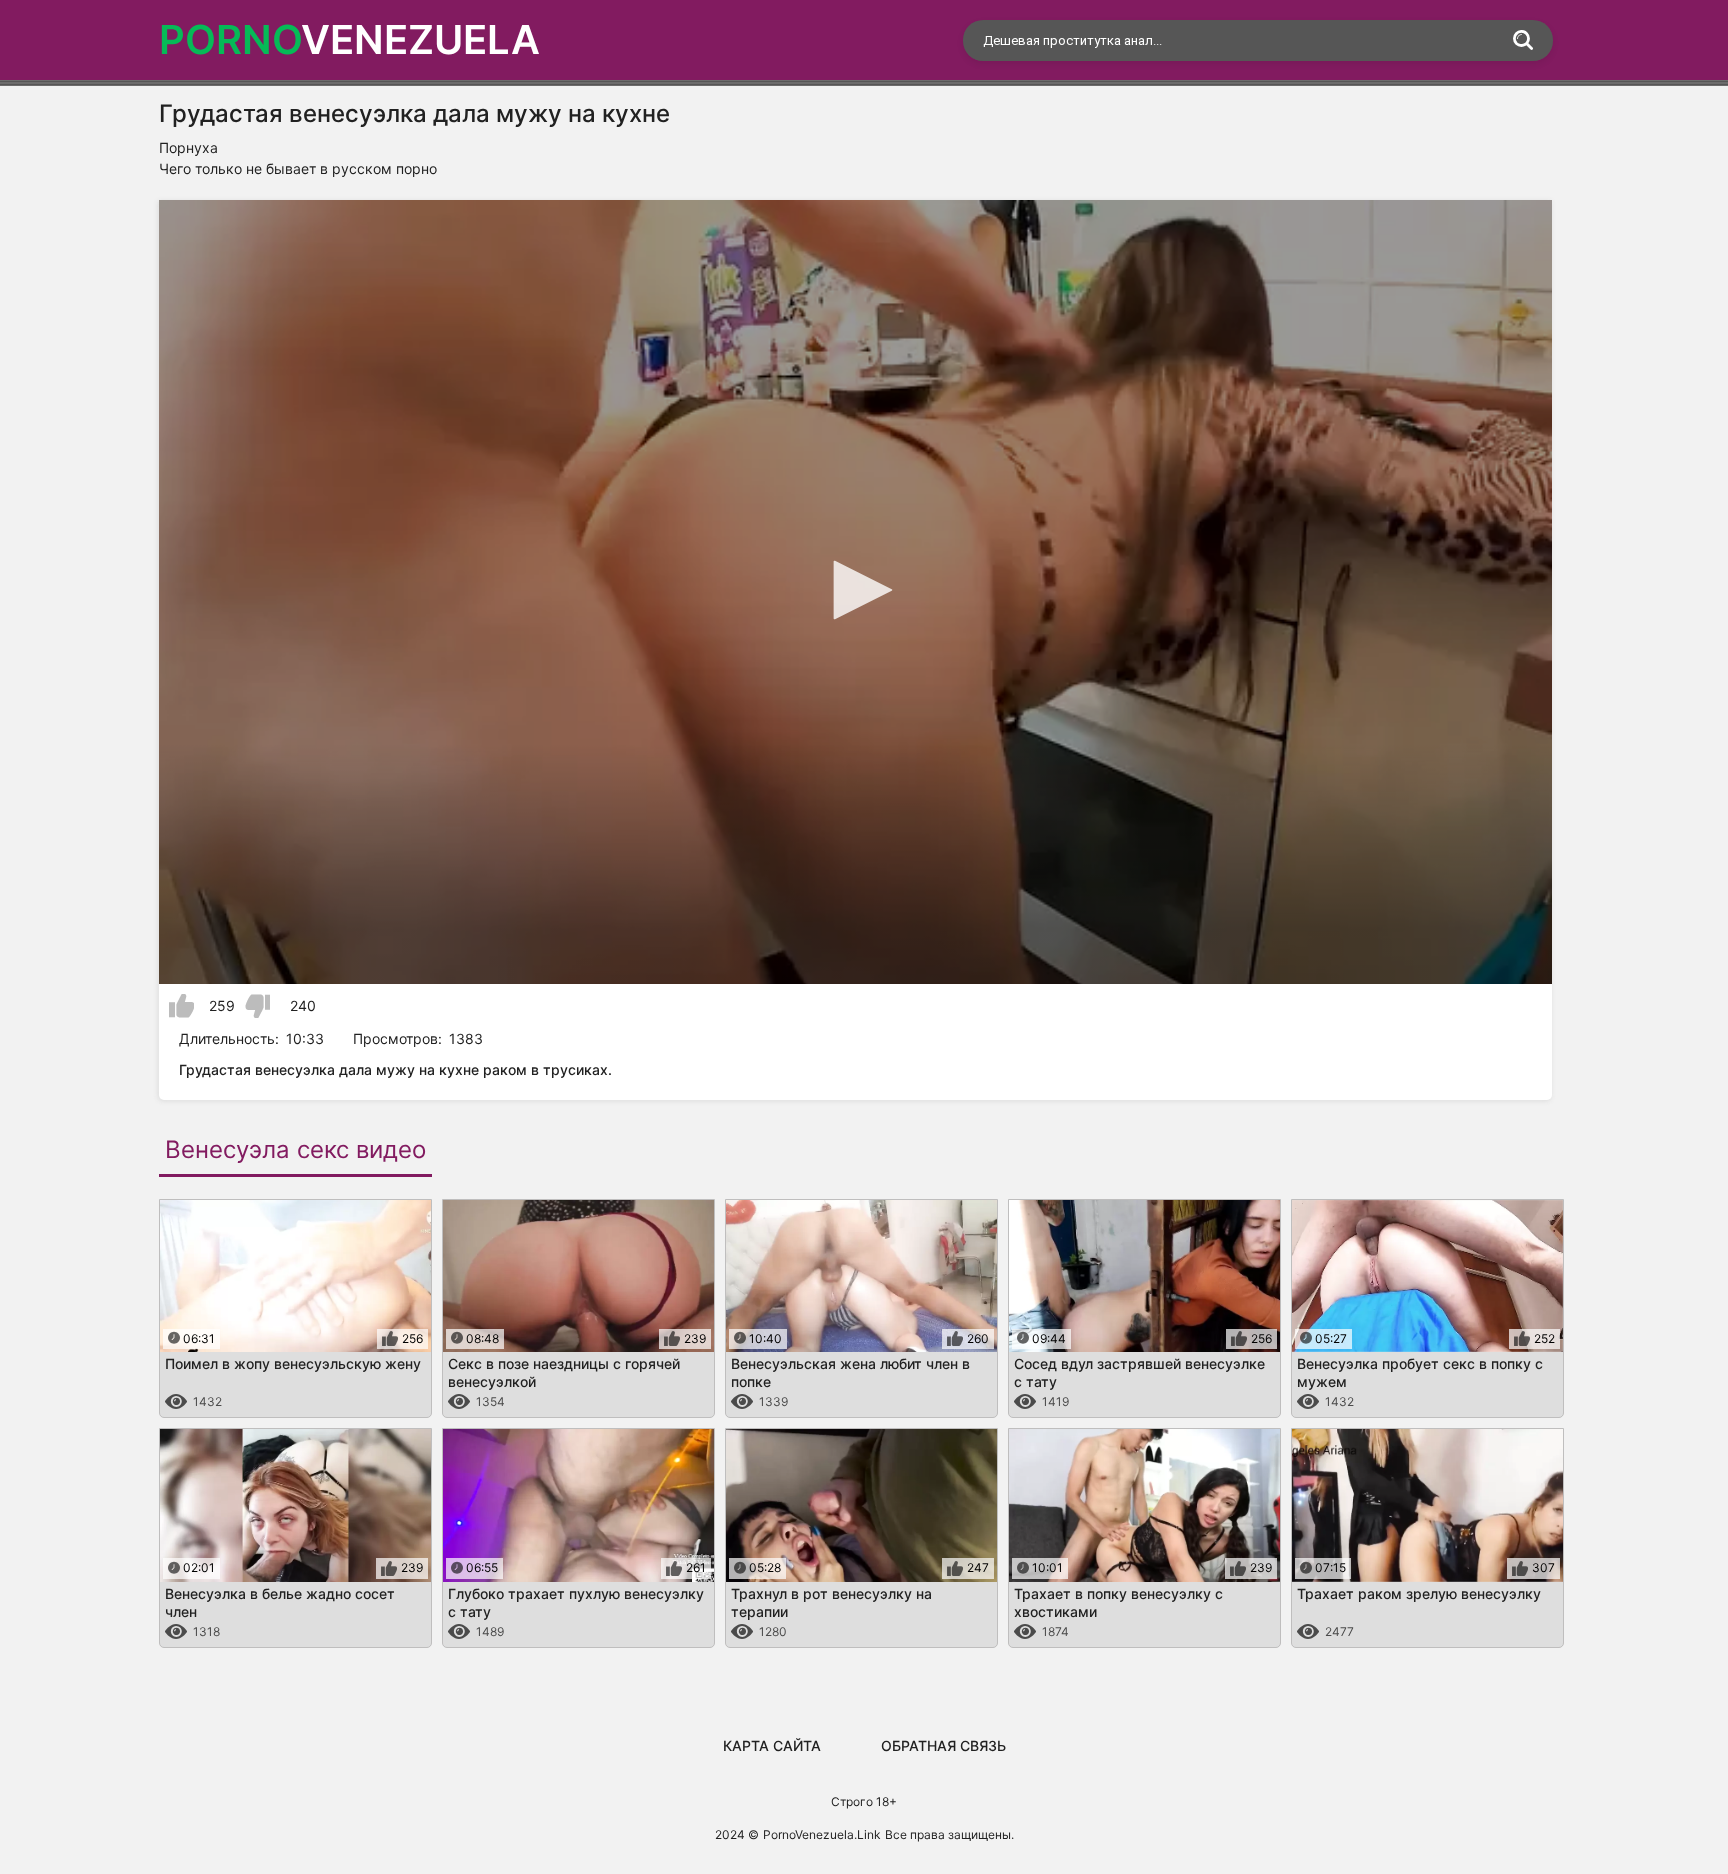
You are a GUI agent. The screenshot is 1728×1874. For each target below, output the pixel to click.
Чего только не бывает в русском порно (298, 168)
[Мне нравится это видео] (181, 1006)
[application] (855, 592)
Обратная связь (943, 1745)
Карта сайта (772, 1745)
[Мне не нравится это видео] (257, 1006)
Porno (349, 39)
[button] (856, 590)
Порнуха (188, 147)
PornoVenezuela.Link (822, 1834)
